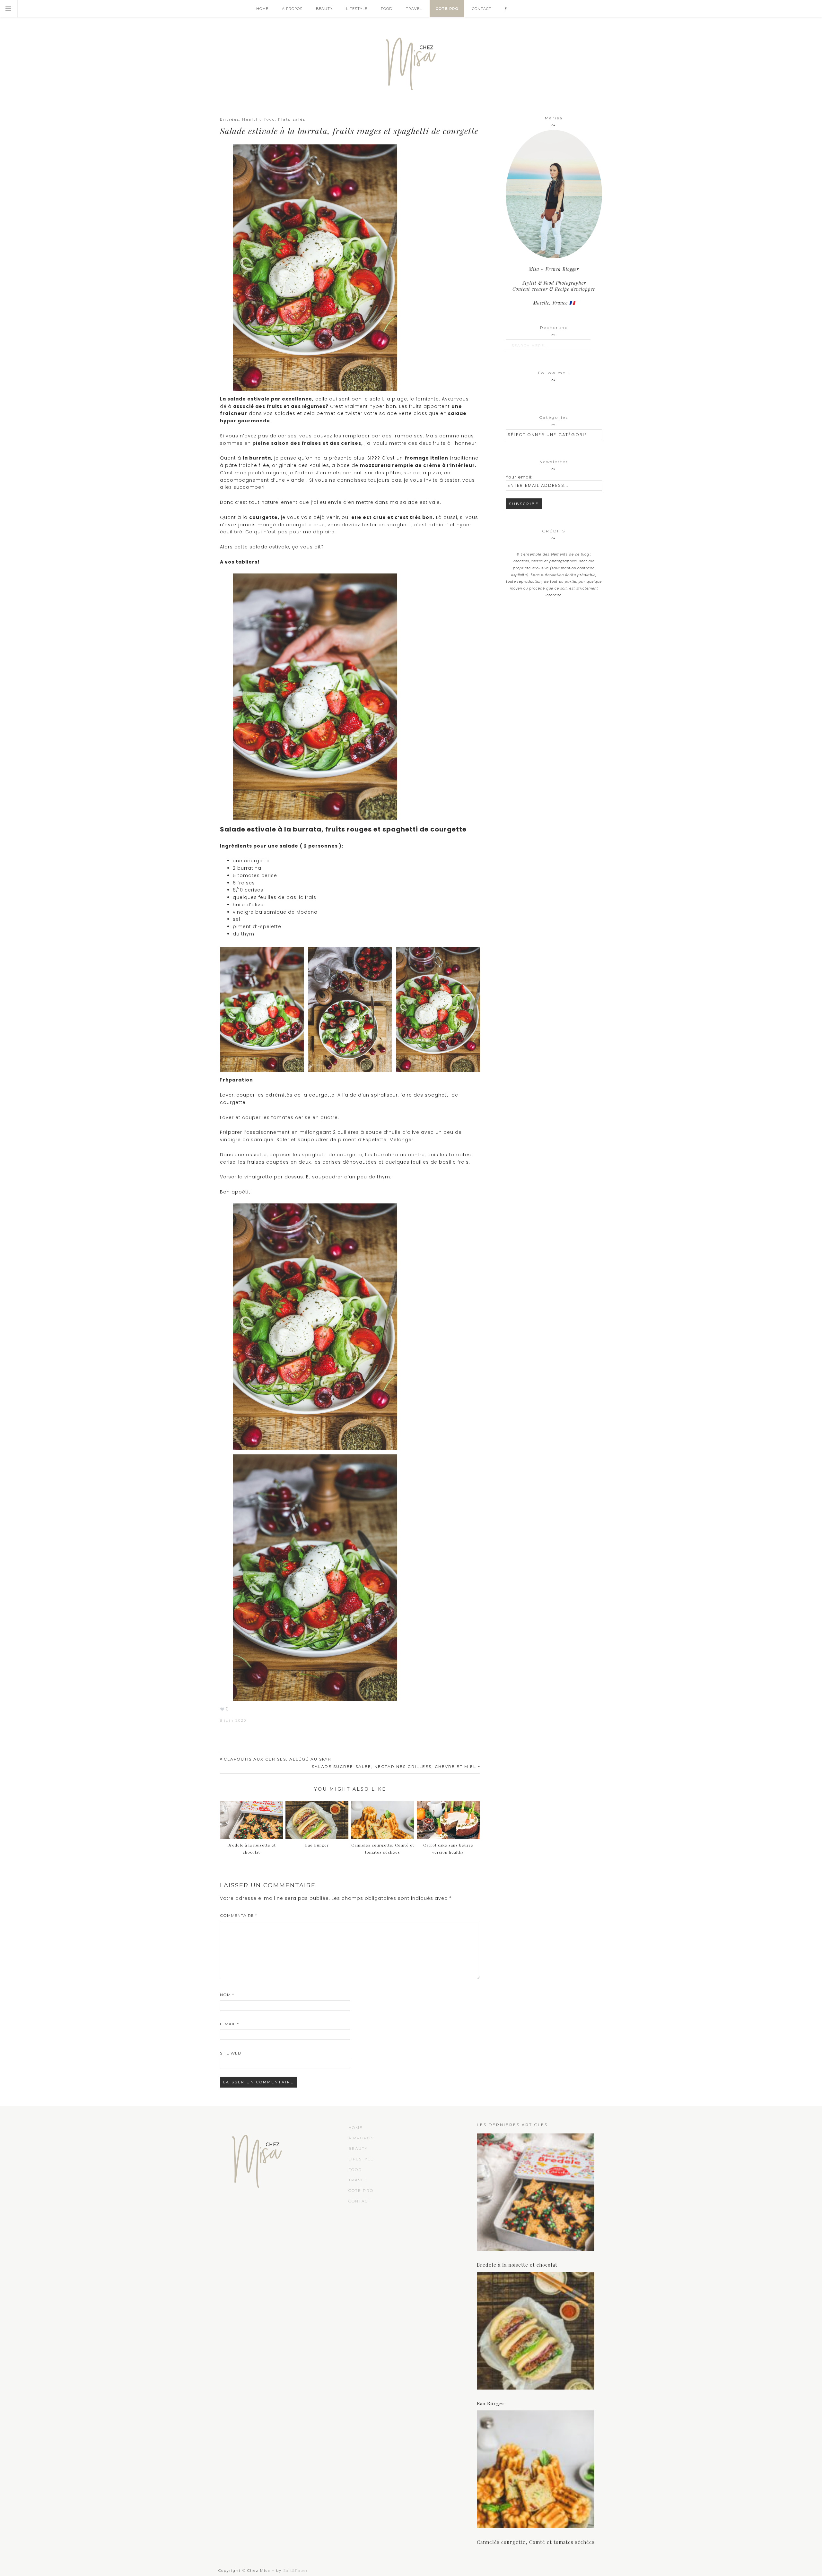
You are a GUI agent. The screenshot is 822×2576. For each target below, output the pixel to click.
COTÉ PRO (361, 2190)
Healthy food (259, 119)
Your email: (519, 477)
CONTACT (360, 2201)
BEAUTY (358, 2148)
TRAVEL (358, 2180)
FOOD (355, 2170)
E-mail (229, 2024)
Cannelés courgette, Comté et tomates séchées (383, 1849)
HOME (356, 2128)
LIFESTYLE (361, 2159)
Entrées (230, 119)
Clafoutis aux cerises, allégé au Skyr (278, 1759)
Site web (231, 2053)
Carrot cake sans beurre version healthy (448, 1849)
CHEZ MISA (411, 61)
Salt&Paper (296, 2571)
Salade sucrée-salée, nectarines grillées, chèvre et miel (394, 1766)
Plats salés (292, 119)
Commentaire (239, 1915)
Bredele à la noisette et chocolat (252, 1849)
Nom (227, 1995)
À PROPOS (361, 2138)
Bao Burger (491, 2403)
